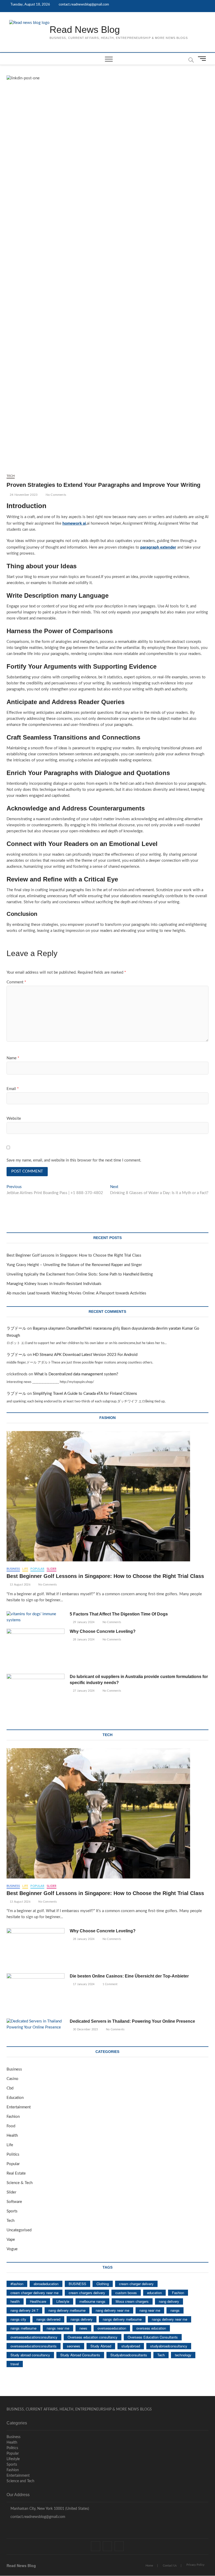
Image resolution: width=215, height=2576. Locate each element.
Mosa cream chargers (132, 2301)
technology (183, 2355)
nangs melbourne (23, 2328)
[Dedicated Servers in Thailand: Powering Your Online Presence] (36, 2025)
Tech (11, 476)
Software (14, 2202)
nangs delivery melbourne (122, 2319)
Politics (13, 2154)
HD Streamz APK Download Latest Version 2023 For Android (85, 1355)
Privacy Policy (195, 2565)
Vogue (12, 2249)
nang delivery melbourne (67, 2310)
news (83, 2328)
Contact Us (170, 2566)
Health (12, 2136)
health (15, 2301)
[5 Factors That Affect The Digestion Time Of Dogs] (36, 1617)
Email (13, 1089)
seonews (74, 2346)
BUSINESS (77, 2284)
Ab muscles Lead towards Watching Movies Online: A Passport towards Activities (76, 1293)
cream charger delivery (136, 2284)
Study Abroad (101, 2346)
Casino (12, 2079)
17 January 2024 (83, 1984)
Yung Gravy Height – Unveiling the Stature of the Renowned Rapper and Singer (74, 1265)
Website (14, 1119)
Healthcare (38, 2301)
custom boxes (126, 2293)
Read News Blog (85, 30)
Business (13, 1569)
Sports (12, 2211)
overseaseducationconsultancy (34, 2337)
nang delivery (169, 2301)
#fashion (17, 2284)
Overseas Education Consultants (153, 2337)
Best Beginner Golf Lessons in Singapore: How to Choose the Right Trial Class (74, 1255)
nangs (175, 2310)
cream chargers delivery (87, 2293)
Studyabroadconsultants (129, 2355)
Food (11, 2126)
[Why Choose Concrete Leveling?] (36, 1649)
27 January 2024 (83, 1691)
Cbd (10, 2088)
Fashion (13, 2117)
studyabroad (131, 2346)
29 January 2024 (83, 1622)
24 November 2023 (23, 495)
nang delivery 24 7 (24, 2310)
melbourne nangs (92, 2301)
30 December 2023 (85, 2029)
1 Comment (110, 1984)
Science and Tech (20, 2481)
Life (25, 1569)
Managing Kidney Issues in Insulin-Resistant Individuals (54, 1284)
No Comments (55, 495)
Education (15, 2098)
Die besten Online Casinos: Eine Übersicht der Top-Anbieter (129, 1976)
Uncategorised (19, 2230)
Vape (11, 2240)
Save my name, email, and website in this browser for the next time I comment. (74, 1160)
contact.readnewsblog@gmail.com (84, 5)
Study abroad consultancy (30, 2355)
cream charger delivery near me (34, 2293)
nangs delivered (48, 2319)
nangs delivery (82, 2319)
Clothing (103, 2284)
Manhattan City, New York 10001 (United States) (49, 2509)
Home (149, 2566)
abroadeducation (46, 2284)
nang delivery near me (112, 2310)
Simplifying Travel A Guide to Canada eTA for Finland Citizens (85, 1394)
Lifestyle (63, 2301)
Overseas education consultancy (93, 2337)
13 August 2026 (20, 1585)
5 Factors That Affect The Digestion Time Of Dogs (119, 1614)
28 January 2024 (83, 1640)
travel (15, 2364)
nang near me (150, 2310)
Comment (16, 982)
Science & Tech (20, 2183)
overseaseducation (112, 2328)
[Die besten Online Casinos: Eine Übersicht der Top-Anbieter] (36, 1994)
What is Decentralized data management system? (76, 1374)
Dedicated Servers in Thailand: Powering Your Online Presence (132, 2021)
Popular (37, 1569)
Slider (52, 1569)
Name (13, 1058)
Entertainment (19, 2107)
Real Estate (16, 2173)
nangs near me (58, 2328)
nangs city (18, 2319)
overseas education (151, 2328)
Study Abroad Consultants (80, 2355)
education (154, 2293)
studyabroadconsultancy (169, 2346)
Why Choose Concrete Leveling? (103, 1631)
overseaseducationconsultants (34, 2346)
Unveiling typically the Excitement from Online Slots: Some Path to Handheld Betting (80, 1274)
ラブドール (16, 1328)
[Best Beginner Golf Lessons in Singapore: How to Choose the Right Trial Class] (108, 1496)
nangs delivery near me (170, 2319)
